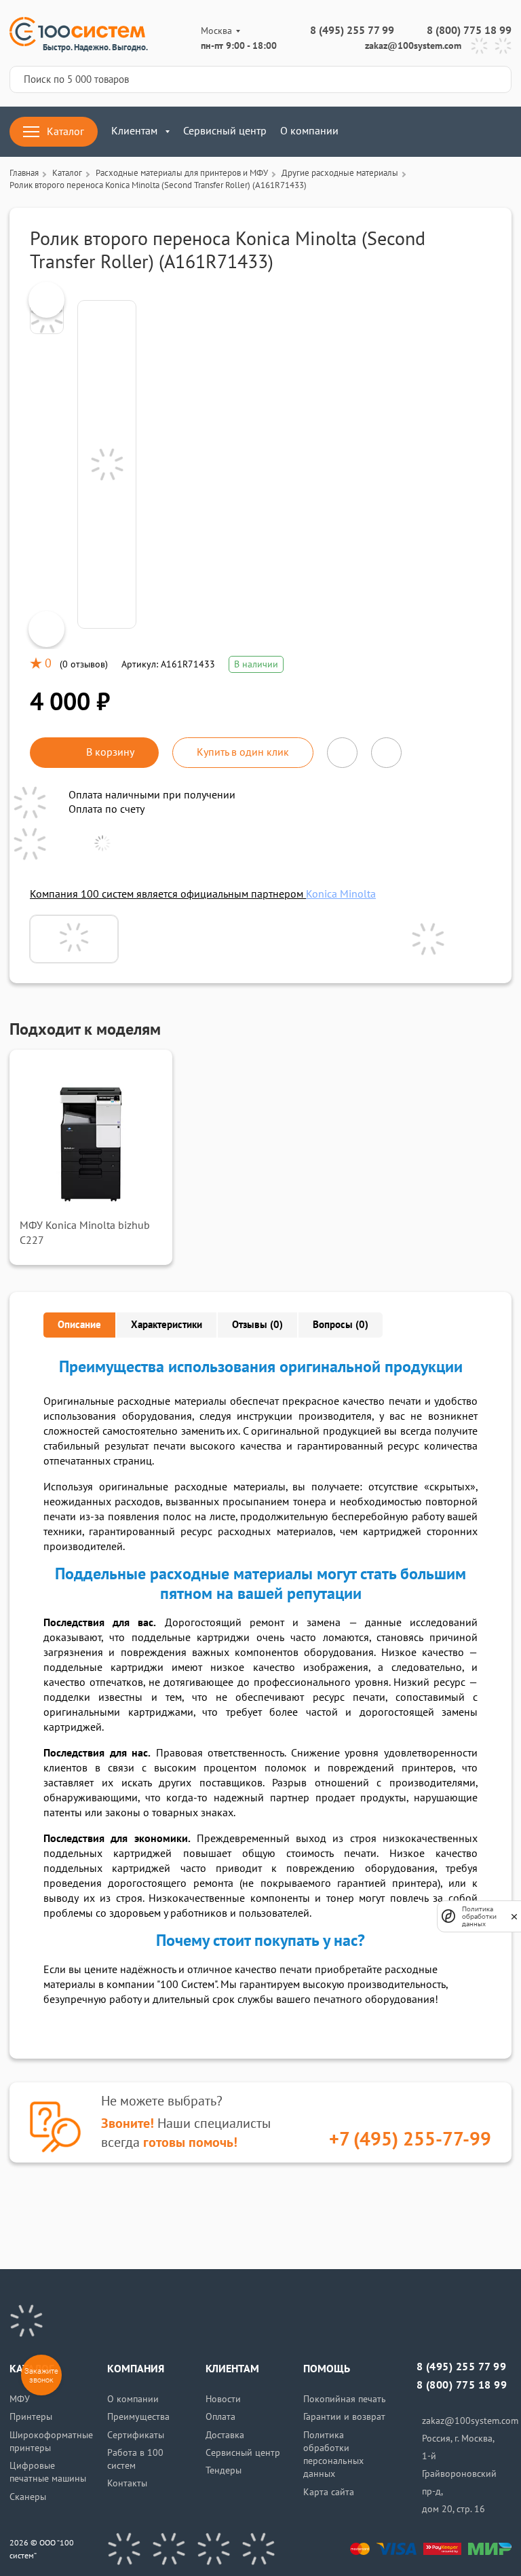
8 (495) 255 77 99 (352, 31)
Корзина (503, 132)
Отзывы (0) (257, 1325)
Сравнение (423, 132)
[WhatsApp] (503, 46)
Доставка (225, 2435)
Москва (216, 31)
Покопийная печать (345, 2399)
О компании (309, 131)
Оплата (220, 2417)
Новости (223, 2399)
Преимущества (138, 2417)
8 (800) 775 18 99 (469, 31)
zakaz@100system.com (413, 46)
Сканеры (28, 2497)
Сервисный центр (225, 131)
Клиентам (134, 131)
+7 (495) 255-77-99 (410, 2140)
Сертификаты (136, 2435)
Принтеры (31, 2417)
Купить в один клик (243, 752)
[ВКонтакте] (124, 2549)
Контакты (127, 2483)
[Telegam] (214, 2549)
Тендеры (224, 2470)
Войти (383, 132)
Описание (79, 1325)
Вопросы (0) (341, 1325)
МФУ (20, 2399)
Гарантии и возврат (344, 2417)
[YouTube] (169, 2549)
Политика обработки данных (479, 1916)
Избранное (463, 132)
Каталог (65, 132)
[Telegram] (479, 46)
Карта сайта (329, 2492)
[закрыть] (514, 1916)
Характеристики (167, 1325)
